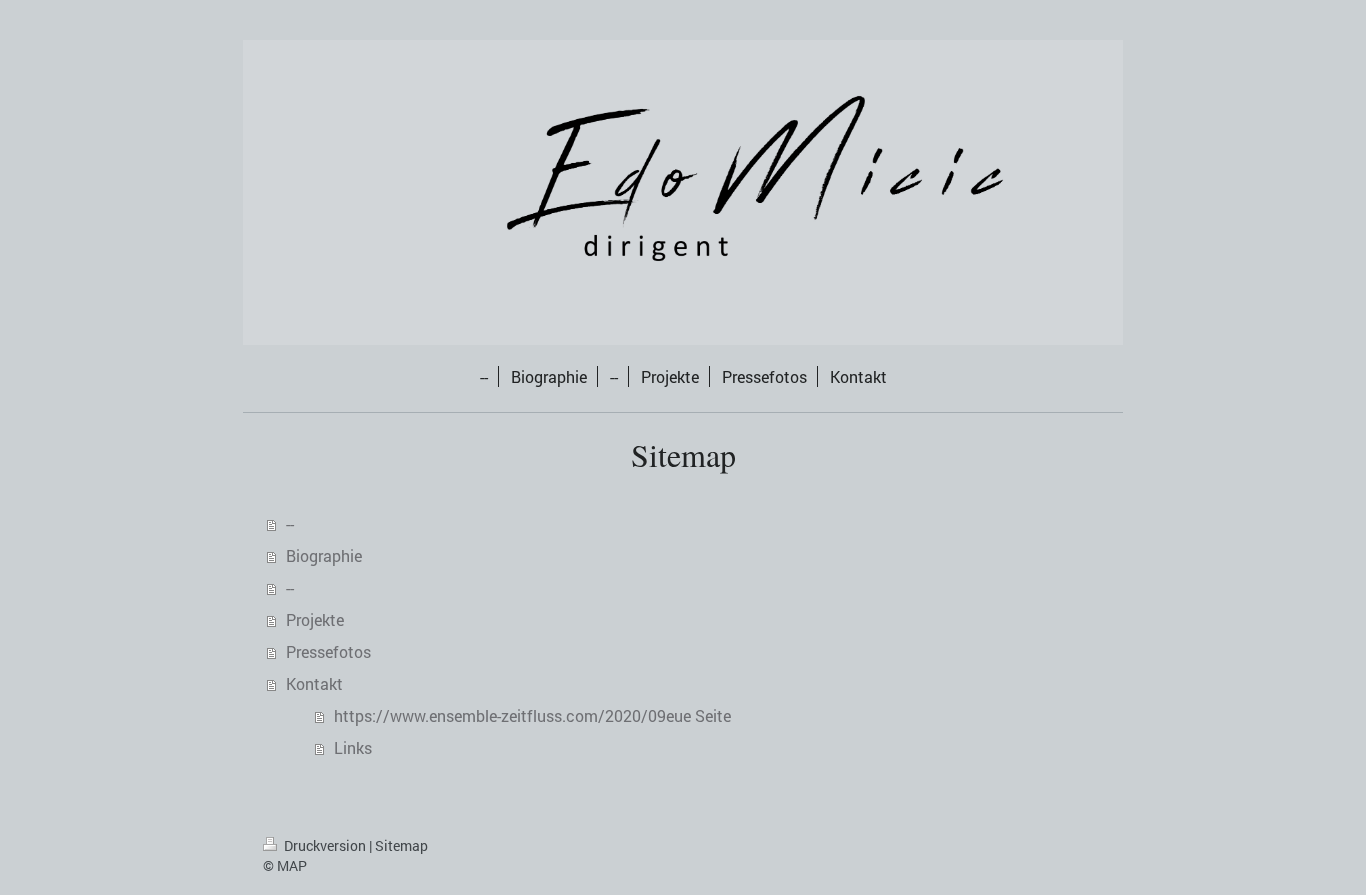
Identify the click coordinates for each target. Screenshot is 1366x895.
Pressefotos (328, 651)
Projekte (315, 619)
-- (290, 523)
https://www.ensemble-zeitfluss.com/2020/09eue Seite (532, 715)
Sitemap (401, 845)
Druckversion (325, 845)
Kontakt (314, 683)
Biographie (324, 555)
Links (353, 747)
